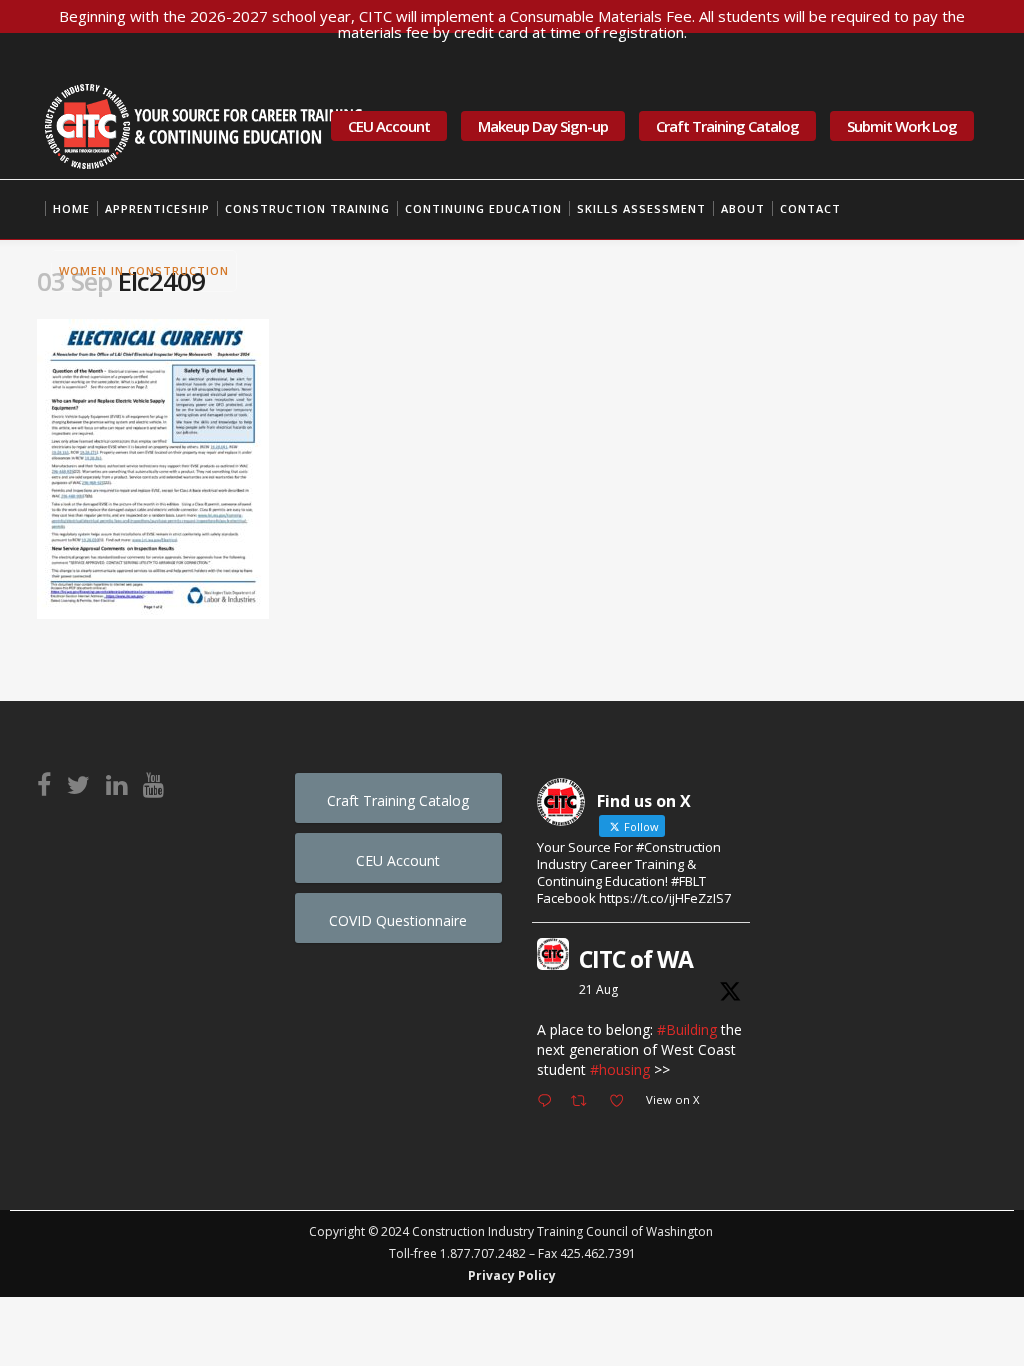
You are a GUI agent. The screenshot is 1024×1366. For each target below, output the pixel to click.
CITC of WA (636, 959)
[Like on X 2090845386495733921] (622, 1102)
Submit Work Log (902, 126)
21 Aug (598, 989)
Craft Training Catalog (727, 126)
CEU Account (389, 126)
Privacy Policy (512, 1275)
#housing (620, 1069)
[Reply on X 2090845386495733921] (549, 1102)
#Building (687, 1029)
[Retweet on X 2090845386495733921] (584, 1102)
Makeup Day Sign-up (543, 126)
